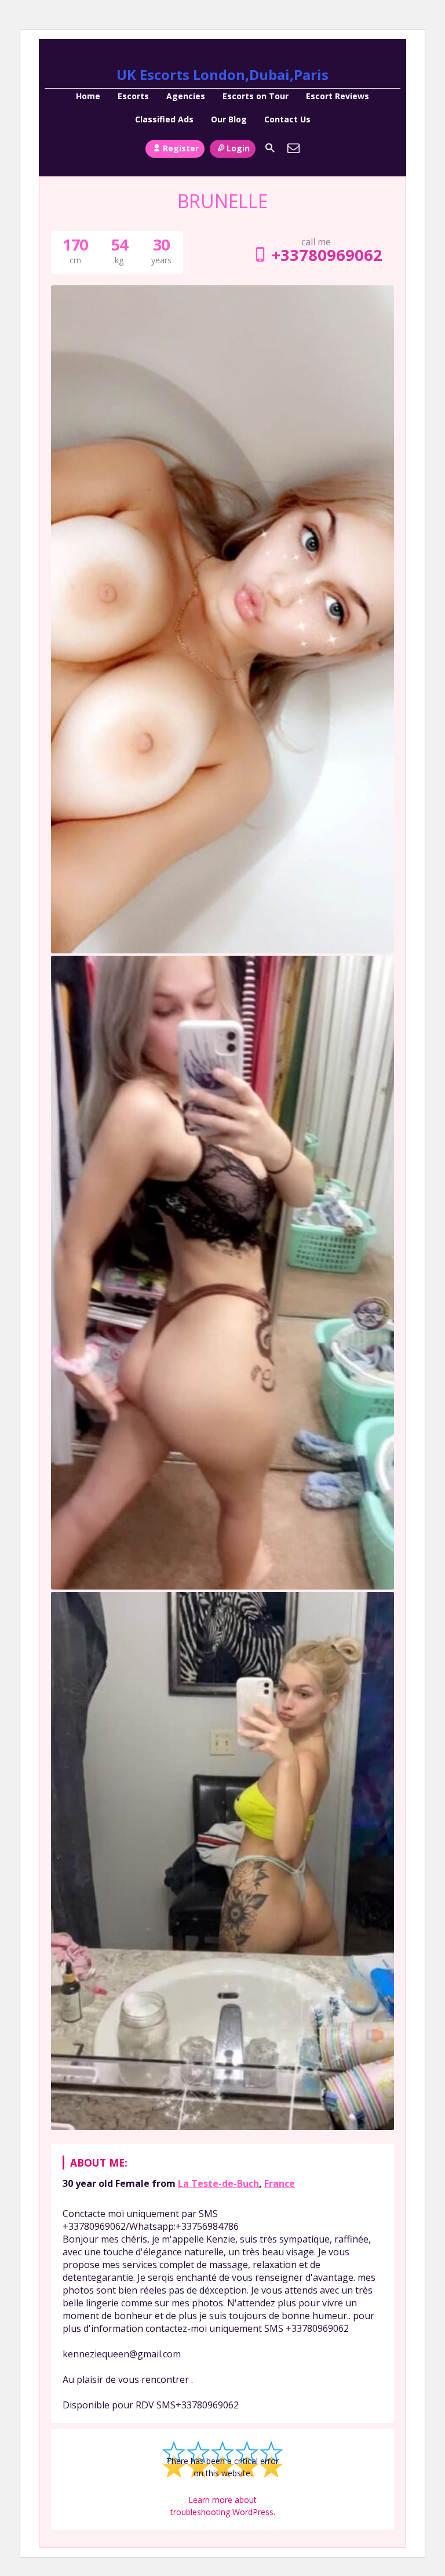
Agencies (186, 96)
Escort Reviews (338, 96)
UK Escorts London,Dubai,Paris (222, 75)
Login (238, 148)
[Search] (270, 148)
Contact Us (287, 119)
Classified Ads (164, 119)
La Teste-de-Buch (218, 2183)
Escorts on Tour (256, 96)
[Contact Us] (294, 148)
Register (181, 148)
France (280, 2183)
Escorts (133, 96)
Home (88, 96)
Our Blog (229, 119)
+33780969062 (327, 255)
